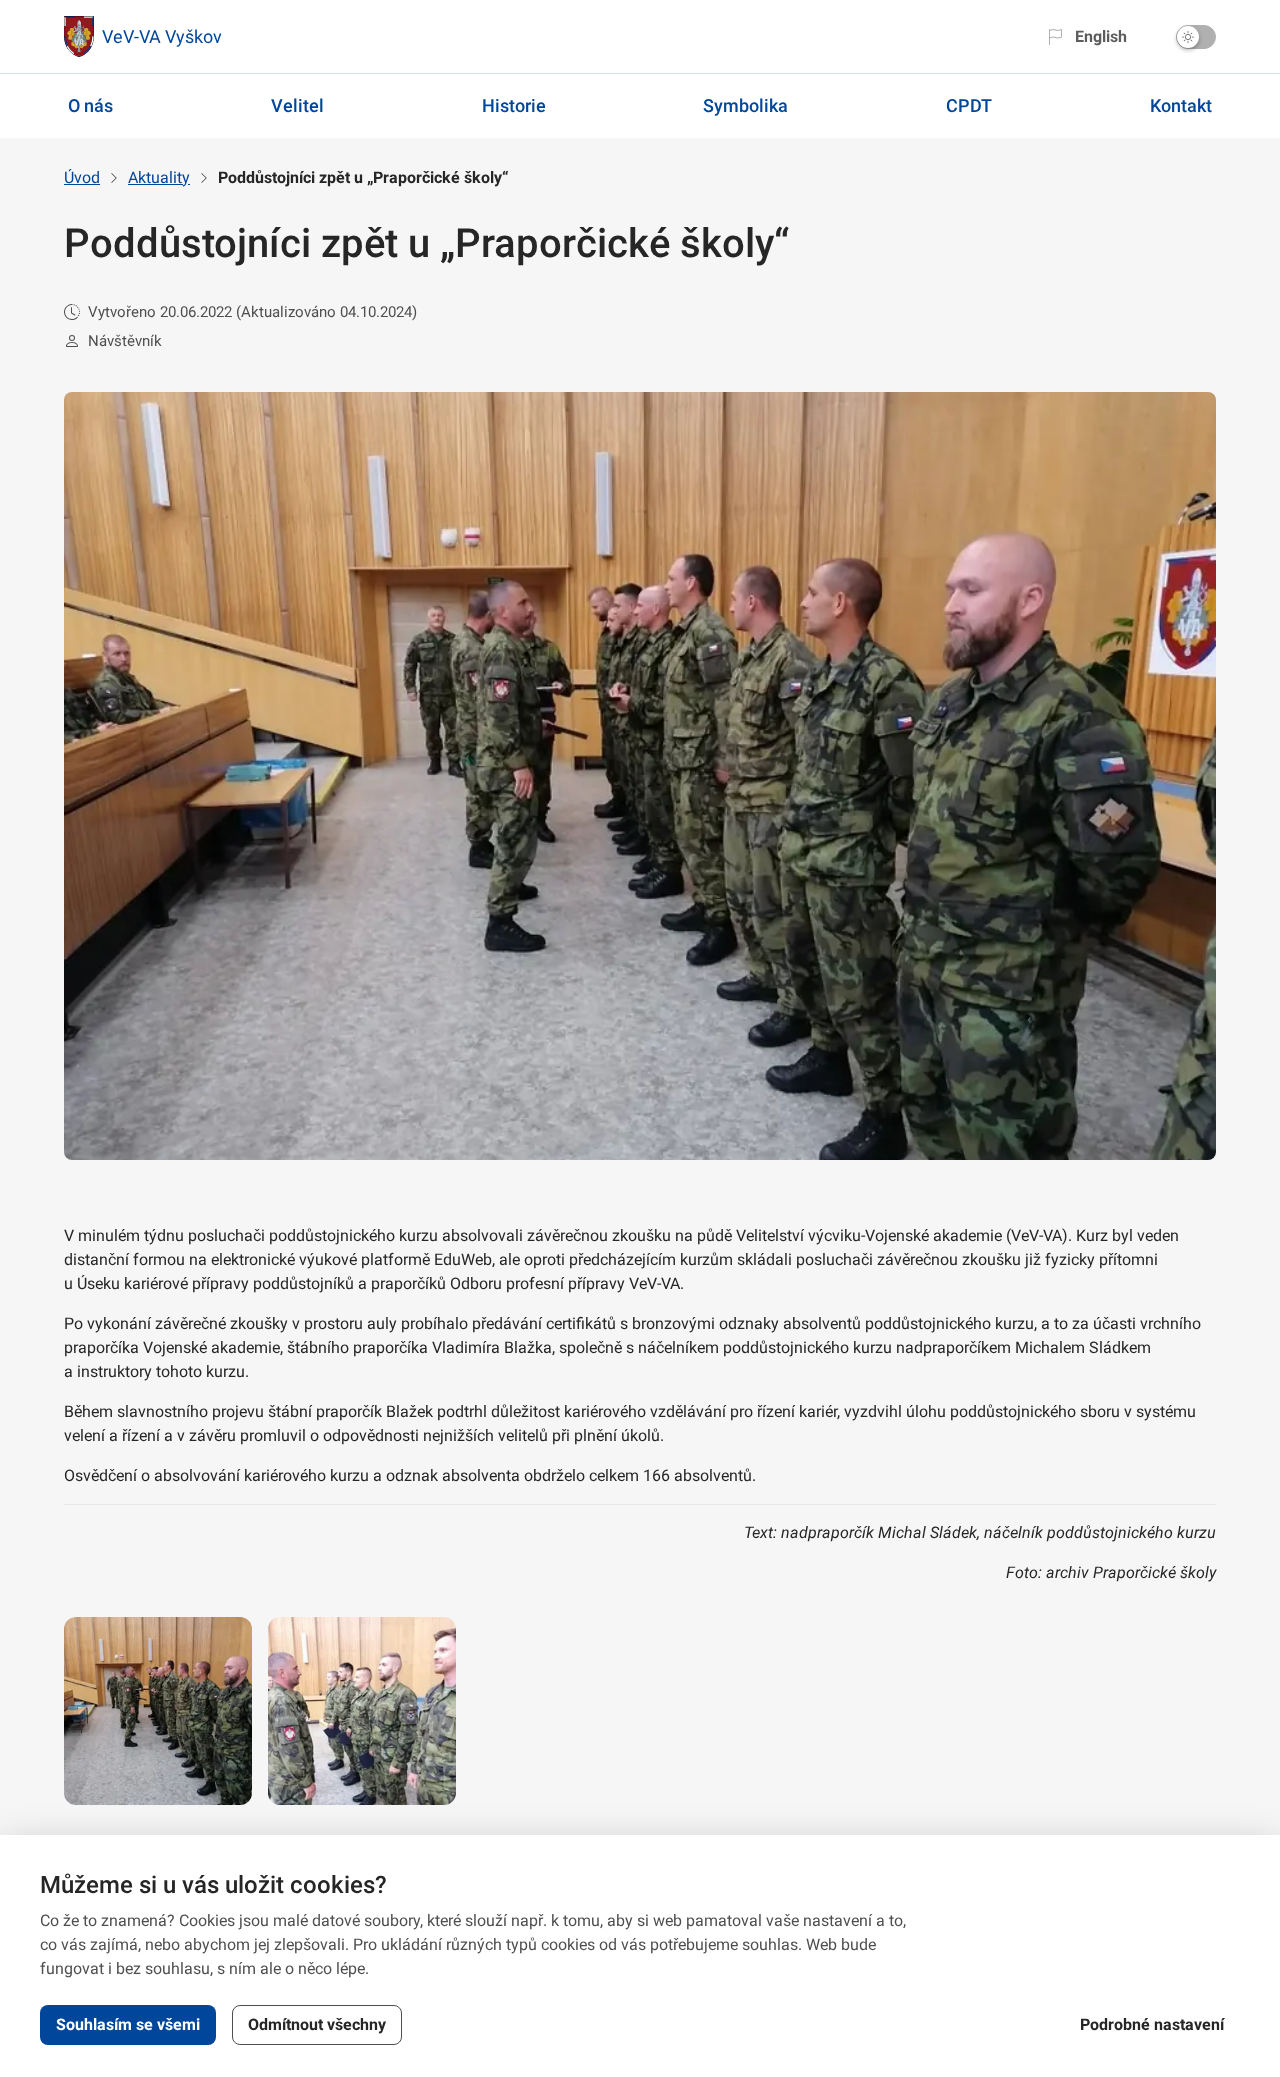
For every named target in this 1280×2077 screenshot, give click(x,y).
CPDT (969, 105)
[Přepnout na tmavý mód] (1196, 37)
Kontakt (1181, 105)
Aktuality (159, 177)
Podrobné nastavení (1152, 2024)
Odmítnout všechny (317, 2024)
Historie (514, 105)
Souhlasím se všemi (128, 2024)
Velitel (297, 105)
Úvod (82, 177)
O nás (90, 105)
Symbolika (745, 105)
